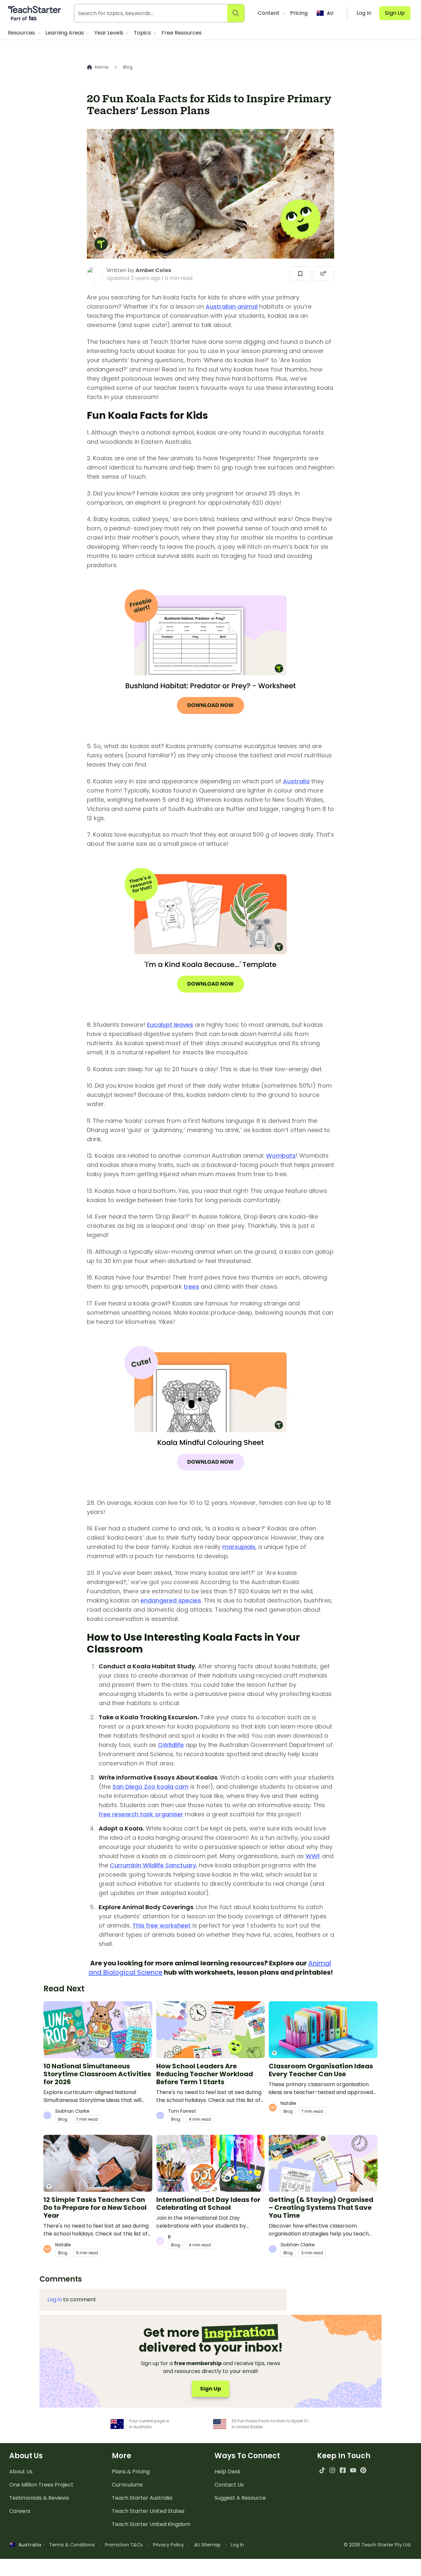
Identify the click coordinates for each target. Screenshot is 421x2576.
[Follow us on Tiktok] (322, 2470)
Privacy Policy (168, 2545)
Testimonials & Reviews (39, 2498)
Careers (20, 2511)
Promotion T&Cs (124, 2545)
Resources (22, 33)
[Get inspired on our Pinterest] (363, 2470)
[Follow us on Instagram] (332, 2470)
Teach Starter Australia (142, 2498)
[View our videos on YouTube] (353, 2470)
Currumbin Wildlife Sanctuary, (154, 1865)
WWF (313, 1856)
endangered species (171, 1600)
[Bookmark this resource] (300, 273)
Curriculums (127, 2485)
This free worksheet (162, 1925)
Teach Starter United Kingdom (151, 2524)
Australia (296, 781)
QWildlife (171, 1745)
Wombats (281, 1156)
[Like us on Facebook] (343, 2470)
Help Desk (227, 2472)
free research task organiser (141, 1814)
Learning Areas (65, 33)
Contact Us (229, 2485)
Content (269, 13)
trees (191, 1287)
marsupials (239, 1547)
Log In (237, 2545)
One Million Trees (41, 2485)
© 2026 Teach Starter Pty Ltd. (377, 2545)
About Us (21, 2472)
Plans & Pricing (131, 2472)
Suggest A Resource (240, 2498)
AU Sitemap (207, 2545)
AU (330, 13)
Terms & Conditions (72, 2545)
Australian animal (232, 306)
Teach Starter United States (148, 2511)
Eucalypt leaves (170, 1025)
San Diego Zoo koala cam (150, 1787)
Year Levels (110, 33)
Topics (143, 33)
